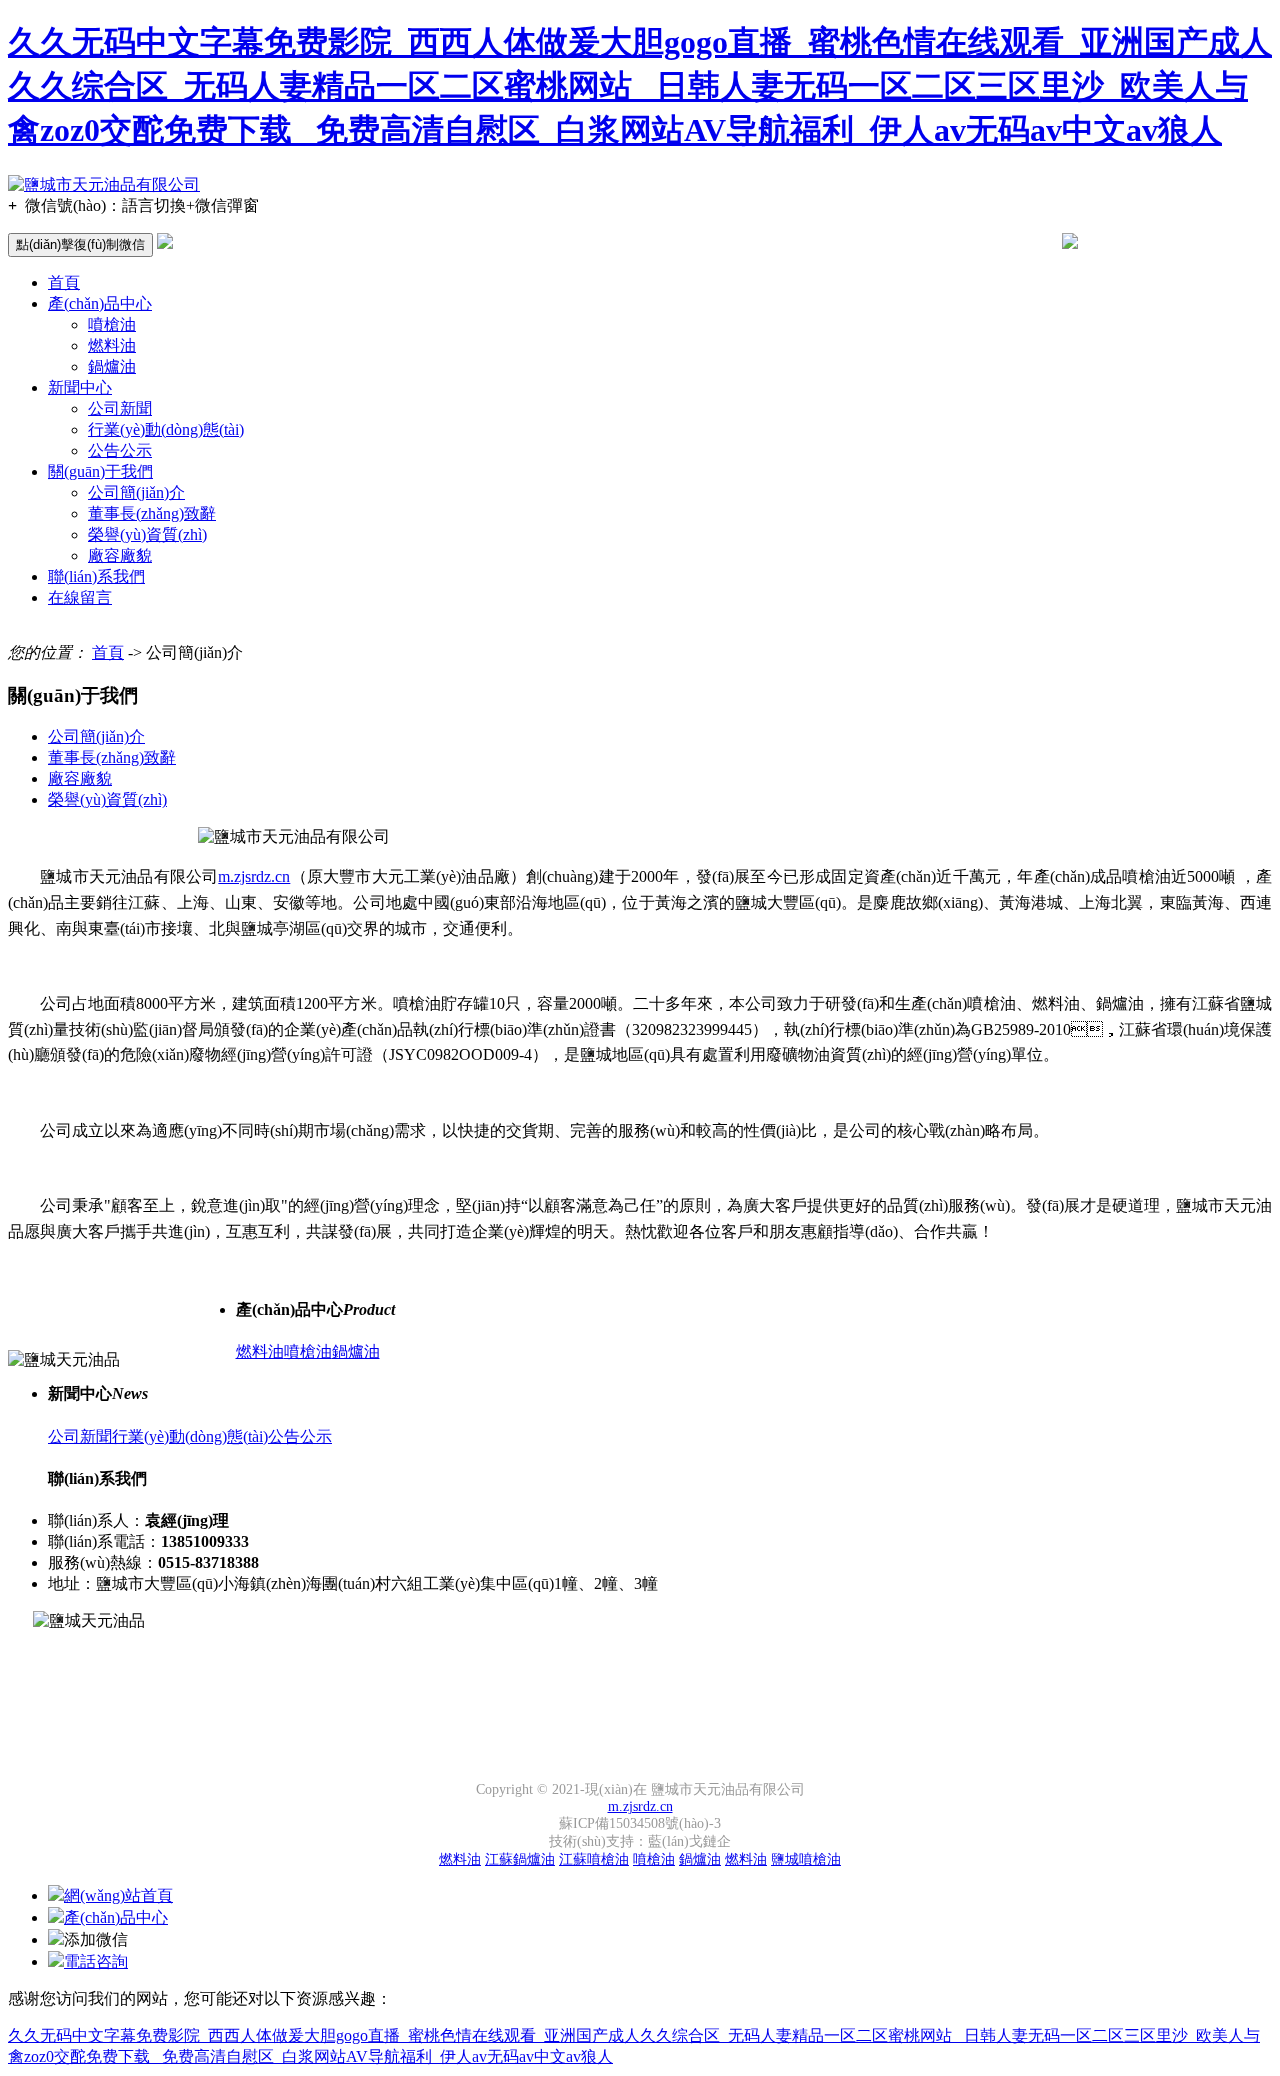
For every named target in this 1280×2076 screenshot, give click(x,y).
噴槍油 (112, 324)
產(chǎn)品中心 (100, 303)
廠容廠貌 (120, 555)
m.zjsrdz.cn (254, 876)
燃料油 (112, 345)
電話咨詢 (96, 1961)
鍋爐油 (112, 366)
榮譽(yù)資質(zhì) (147, 534)
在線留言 (80, 597)
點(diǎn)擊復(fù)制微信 (80, 244)
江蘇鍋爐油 (520, 1859)
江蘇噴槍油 (594, 1859)
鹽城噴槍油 (806, 1859)
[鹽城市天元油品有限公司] (104, 184)
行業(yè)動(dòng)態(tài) (166, 429)
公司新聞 (120, 408)
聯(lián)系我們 (96, 576)
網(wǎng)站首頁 (118, 1895)
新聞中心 (80, 387)
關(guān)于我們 (100, 471)
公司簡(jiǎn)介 (136, 492)
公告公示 (120, 450)
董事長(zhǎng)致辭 (152, 513)
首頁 (64, 282)
